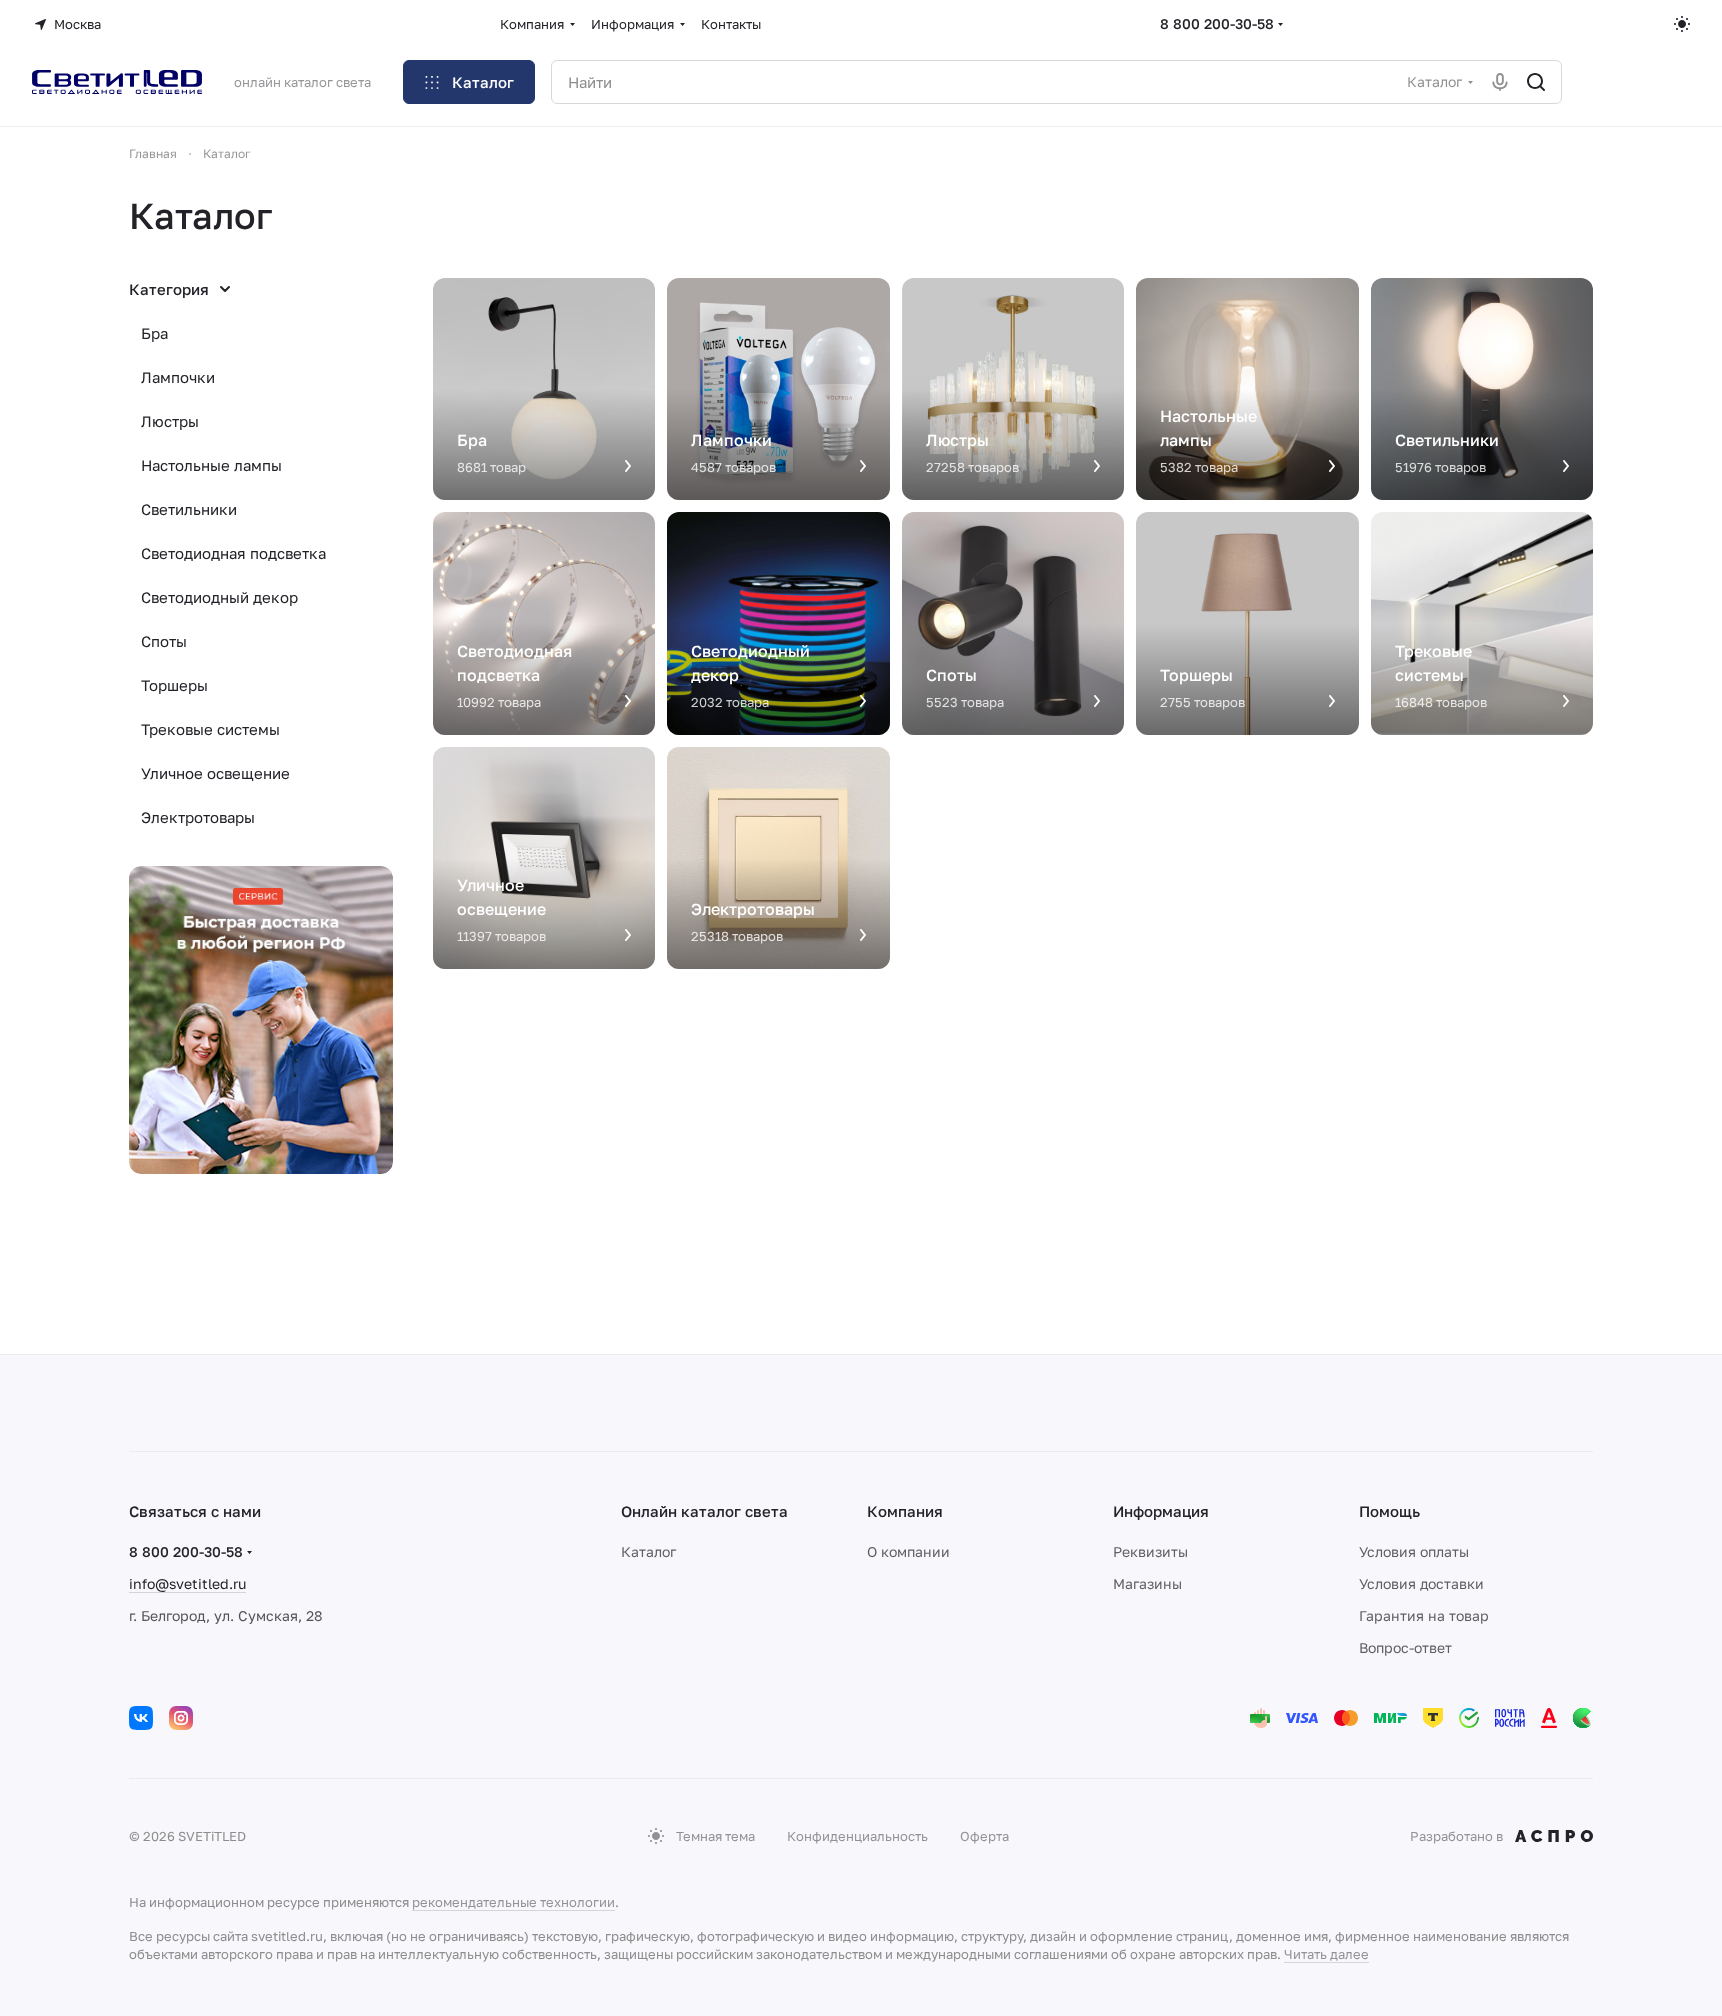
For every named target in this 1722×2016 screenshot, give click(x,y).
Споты (164, 641)
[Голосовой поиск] (1500, 82)
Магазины (1147, 1583)
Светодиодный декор (219, 597)
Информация (1161, 1511)
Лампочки (178, 377)
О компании (908, 1551)
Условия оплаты (1414, 1551)
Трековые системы (210, 729)
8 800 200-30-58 (1217, 23)
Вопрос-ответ (1405, 1647)
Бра (154, 333)
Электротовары (198, 817)
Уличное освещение (215, 773)
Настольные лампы (211, 465)
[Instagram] (181, 1718)
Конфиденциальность (857, 1836)
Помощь (1389, 1511)
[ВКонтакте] (141, 1718)
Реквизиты (1150, 1551)
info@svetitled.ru (187, 1583)
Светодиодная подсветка (233, 553)
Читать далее (1326, 1954)
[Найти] (1536, 82)
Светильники (189, 509)
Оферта (984, 1836)
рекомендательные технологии (513, 1902)
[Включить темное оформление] (1682, 24)
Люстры (170, 421)
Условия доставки (1421, 1583)
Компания (905, 1511)
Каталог (648, 1551)
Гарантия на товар (1424, 1615)
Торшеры (174, 685)
